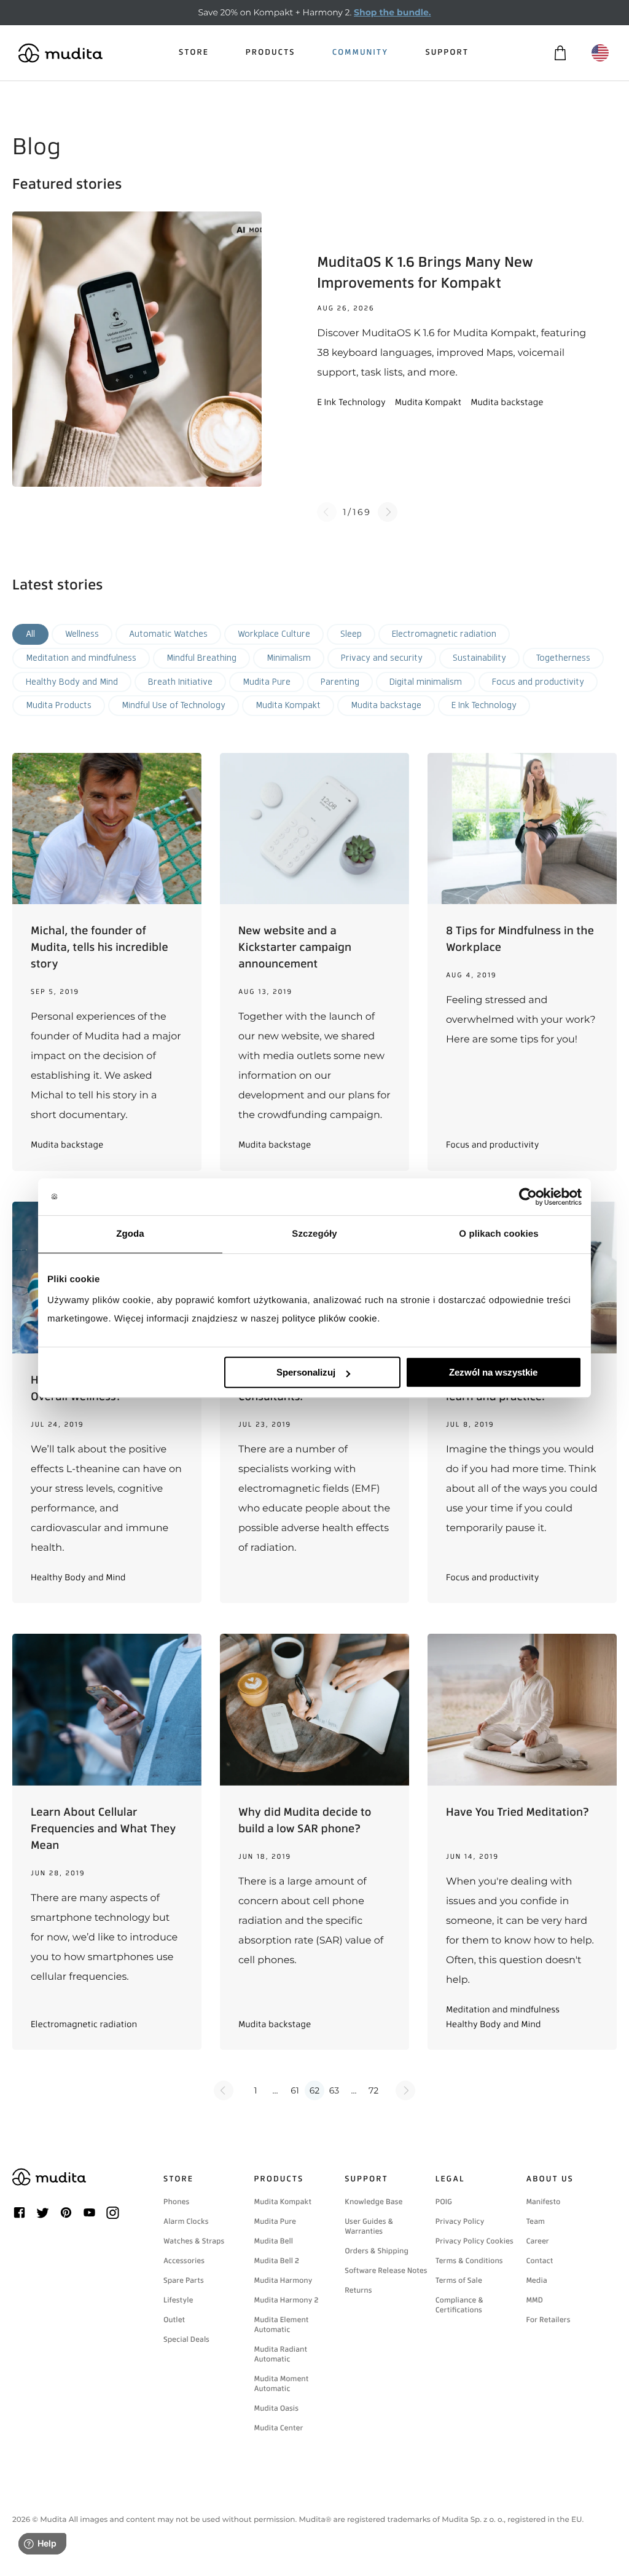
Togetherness (563, 658)
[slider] (314, 349)
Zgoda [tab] (130, 1234)
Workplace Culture (274, 634)
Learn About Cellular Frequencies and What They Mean (103, 1829)
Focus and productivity (538, 682)
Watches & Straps (194, 2241)
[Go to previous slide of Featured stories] (327, 512)
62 (314, 2090)
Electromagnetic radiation (444, 634)
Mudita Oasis (276, 2408)
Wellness (82, 634)
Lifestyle (178, 2300)
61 (295, 2090)
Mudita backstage (386, 705)
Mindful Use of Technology (174, 705)
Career (537, 2241)
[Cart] (560, 53)
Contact (539, 2261)
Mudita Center (279, 2428)
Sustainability (479, 658)
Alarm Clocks (186, 2221)
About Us (549, 2179)
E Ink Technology (484, 705)
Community (361, 53)
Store (194, 53)
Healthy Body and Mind (72, 682)
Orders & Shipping (377, 2251)
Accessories (184, 2261)
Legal (450, 2179)
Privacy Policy (460, 2221)
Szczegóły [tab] (314, 1234)
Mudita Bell (274, 2241)
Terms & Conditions (469, 2261)
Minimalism (289, 658)
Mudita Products (59, 705)
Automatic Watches (168, 634)
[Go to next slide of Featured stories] (388, 512)
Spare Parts (184, 2280)
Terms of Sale (459, 2280)
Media (536, 2280)
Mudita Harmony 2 (287, 2300)
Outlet (174, 2320)
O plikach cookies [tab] (498, 1234)
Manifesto (543, 2202)
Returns (358, 2290)
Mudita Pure (267, 682)
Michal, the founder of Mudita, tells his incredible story (100, 947)
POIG (444, 2202)
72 (373, 2090)
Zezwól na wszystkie (493, 1372)
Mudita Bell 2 (277, 2261)
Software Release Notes (386, 2271)
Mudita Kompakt (288, 705)
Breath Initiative (180, 682)
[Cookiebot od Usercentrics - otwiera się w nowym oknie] (528, 1197)
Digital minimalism (426, 682)
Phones (176, 2202)
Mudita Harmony (283, 2280)
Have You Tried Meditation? (518, 1812)
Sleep (351, 634)
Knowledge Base (373, 2202)
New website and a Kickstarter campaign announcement (295, 947)
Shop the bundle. (392, 12)
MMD (534, 2300)
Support (447, 53)
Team (535, 2221)
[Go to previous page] (224, 2090)
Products (271, 53)
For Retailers (548, 2320)
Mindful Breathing (201, 658)
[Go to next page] (405, 2090)
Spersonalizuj (306, 1372)
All (30, 634)
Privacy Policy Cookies (475, 2241)
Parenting (340, 682)
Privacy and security (382, 658)
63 (334, 2090)
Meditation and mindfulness (81, 658)
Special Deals (186, 2339)
